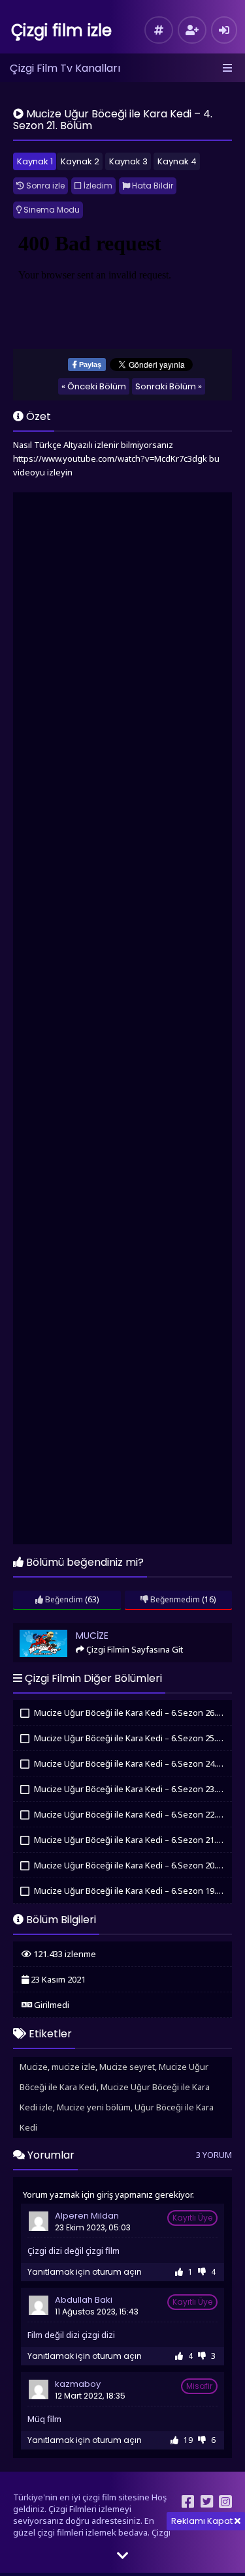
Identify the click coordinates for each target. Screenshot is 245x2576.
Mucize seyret (127, 2067)
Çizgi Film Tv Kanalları (65, 68)
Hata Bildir (152, 186)
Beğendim (63, 1599)
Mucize (33, 1629)
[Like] (179, 2272)
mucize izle (73, 2067)
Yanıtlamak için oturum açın (85, 2272)
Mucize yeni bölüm (94, 2107)
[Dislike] (202, 2272)
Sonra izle (44, 186)
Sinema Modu (51, 210)
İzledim (97, 186)
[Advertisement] (122, 1020)
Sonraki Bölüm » (169, 386)
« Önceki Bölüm (94, 386)
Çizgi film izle (62, 30)
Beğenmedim (174, 1599)
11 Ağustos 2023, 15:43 (97, 2312)
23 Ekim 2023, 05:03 (93, 2227)
